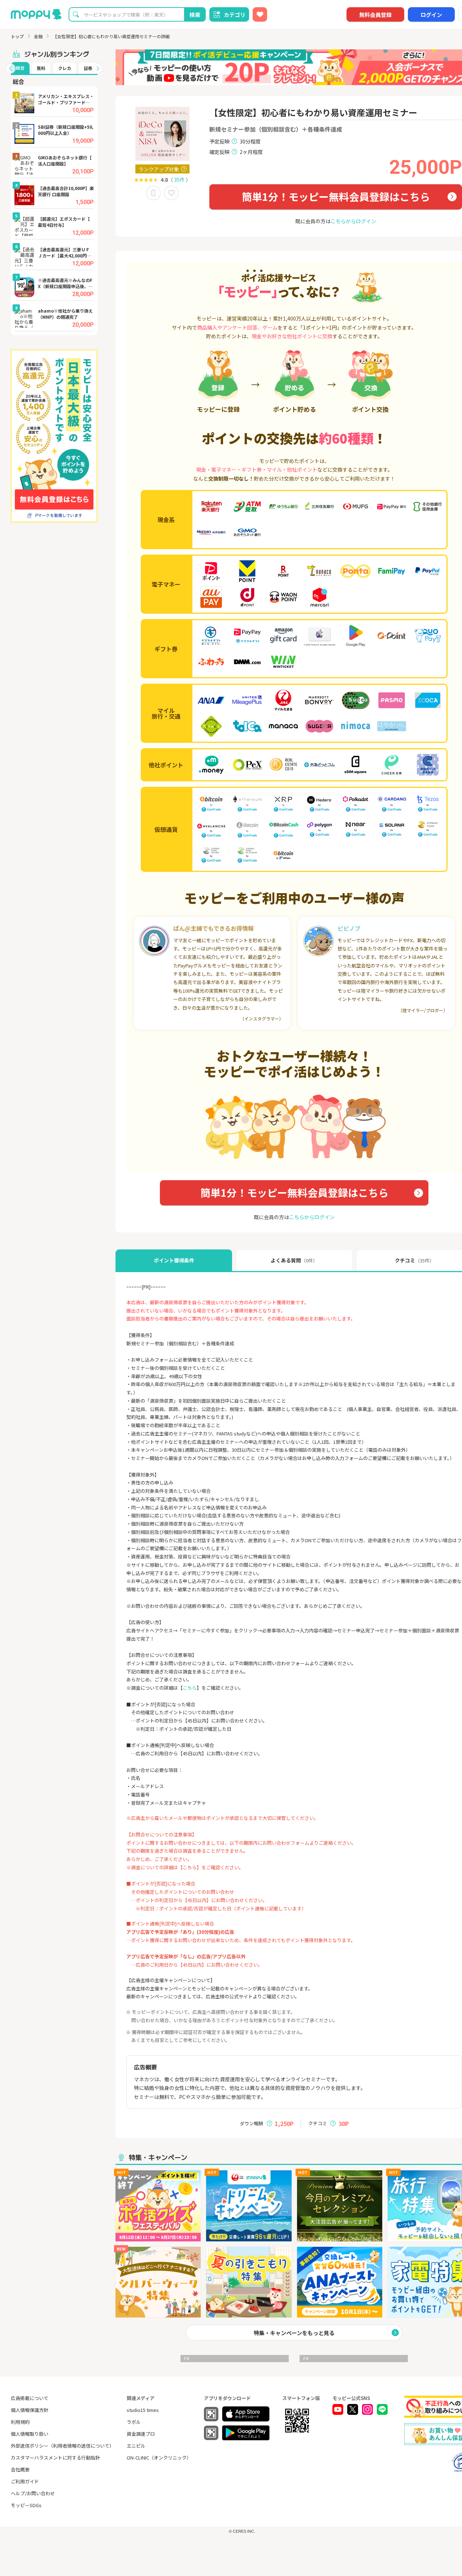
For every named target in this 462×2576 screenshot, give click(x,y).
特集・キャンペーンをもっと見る (294, 2333)
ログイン (431, 15)
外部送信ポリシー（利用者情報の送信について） (62, 2446)
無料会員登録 (375, 15)
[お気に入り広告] (260, 14)
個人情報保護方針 (30, 2410)
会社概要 (20, 2469)
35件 (179, 180)
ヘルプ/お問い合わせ (33, 2493)
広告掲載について (30, 2398)
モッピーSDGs (26, 2505)
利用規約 (20, 2422)
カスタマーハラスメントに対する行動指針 (55, 2458)
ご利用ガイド (25, 2481)
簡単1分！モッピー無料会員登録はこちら (336, 197)
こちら (190, 1688)
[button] (10, 69)
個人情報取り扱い (30, 2434)
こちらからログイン (353, 221)
